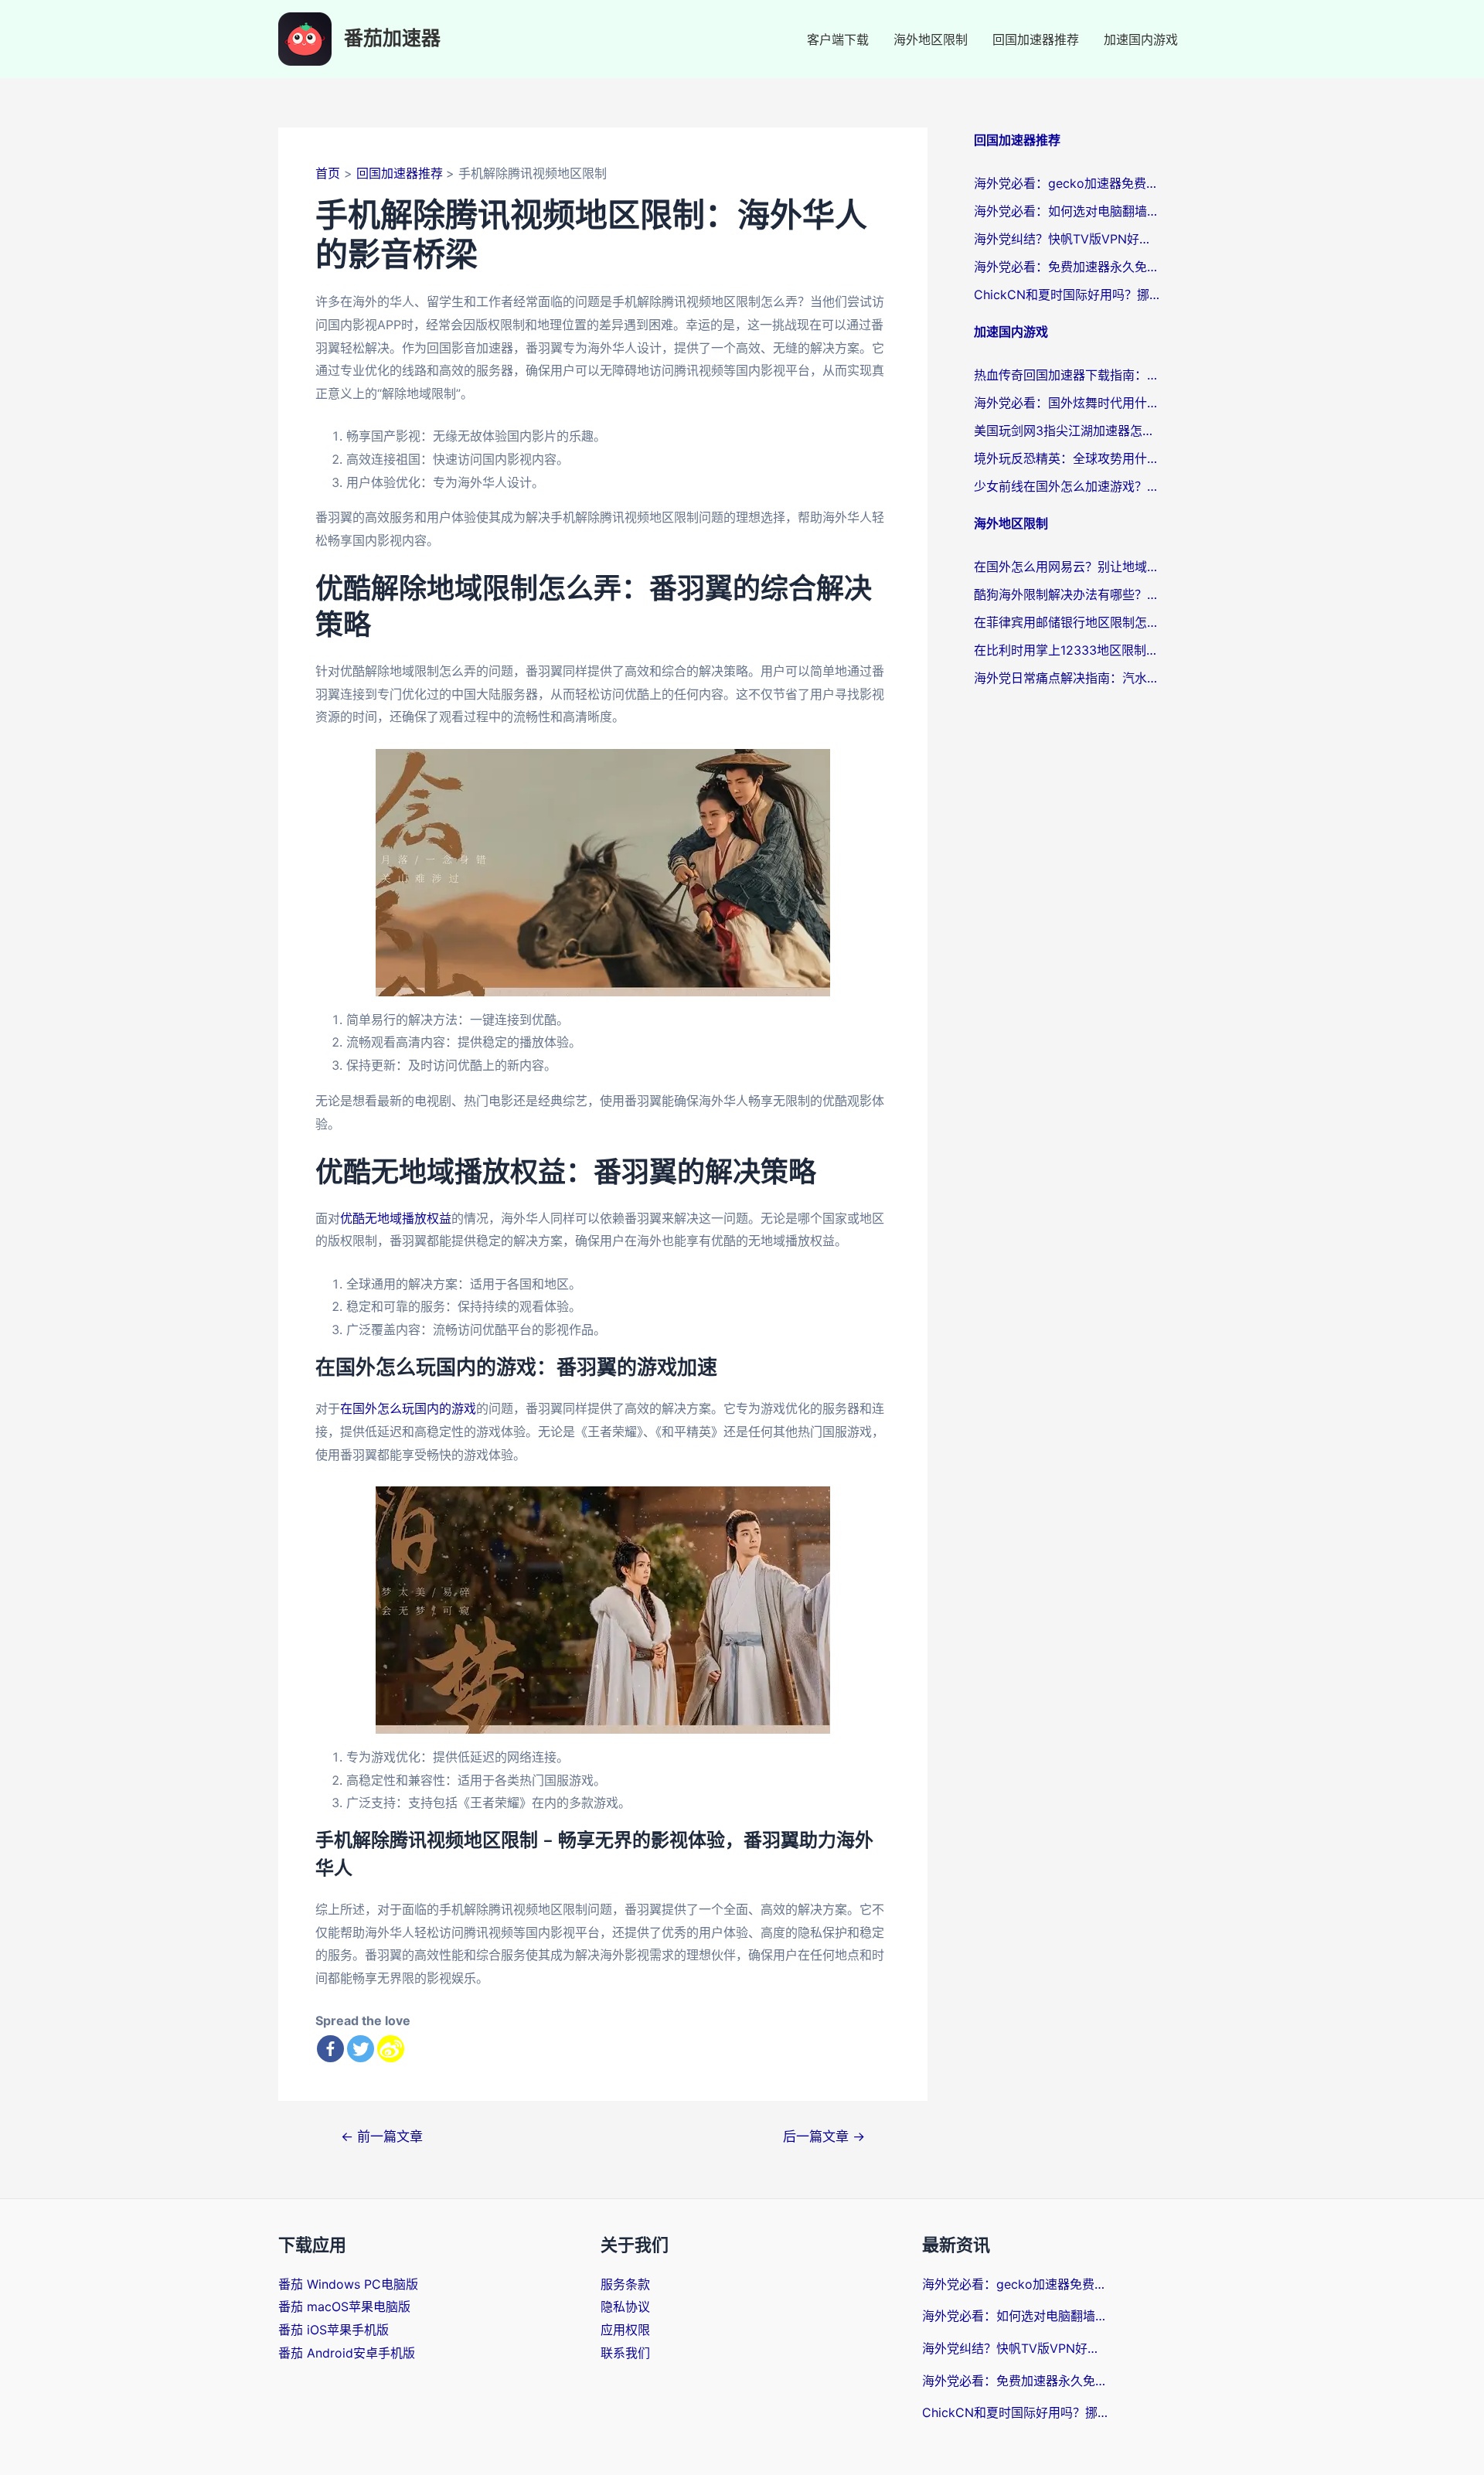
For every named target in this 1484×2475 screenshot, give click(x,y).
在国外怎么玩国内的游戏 (408, 1408)
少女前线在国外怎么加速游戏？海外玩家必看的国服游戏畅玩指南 (1067, 486)
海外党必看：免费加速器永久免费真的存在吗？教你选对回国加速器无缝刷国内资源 (1067, 267)
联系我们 (625, 2353)
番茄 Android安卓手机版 (347, 2353)
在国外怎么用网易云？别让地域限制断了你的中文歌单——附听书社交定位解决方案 (1067, 567)
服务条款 (625, 2284)
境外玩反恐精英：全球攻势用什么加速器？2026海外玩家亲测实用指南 (1067, 458)
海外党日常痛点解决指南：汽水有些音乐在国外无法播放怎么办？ (1067, 678)
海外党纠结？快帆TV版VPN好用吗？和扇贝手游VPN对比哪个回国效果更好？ (1067, 239)
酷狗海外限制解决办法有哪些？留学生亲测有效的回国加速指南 (1067, 594)
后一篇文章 (824, 2136)
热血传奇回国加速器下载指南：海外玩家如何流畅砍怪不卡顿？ (1067, 375)
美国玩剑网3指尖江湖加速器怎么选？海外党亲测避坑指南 (1067, 431)
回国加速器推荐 (1036, 39)
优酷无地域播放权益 (396, 1218)
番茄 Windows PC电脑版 (348, 2284)
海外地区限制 (931, 39)
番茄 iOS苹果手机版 (334, 2330)
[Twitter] (361, 2049)
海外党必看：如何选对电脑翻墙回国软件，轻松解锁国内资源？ (1067, 211)
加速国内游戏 (1141, 39)
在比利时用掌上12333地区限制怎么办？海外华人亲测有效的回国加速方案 (1067, 650)
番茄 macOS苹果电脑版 (344, 2306)
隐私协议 (625, 2306)
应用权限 (625, 2330)
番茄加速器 (392, 39)
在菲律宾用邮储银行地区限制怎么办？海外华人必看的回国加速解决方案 (1067, 622)
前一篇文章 (382, 2136)
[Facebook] (330, 2049)
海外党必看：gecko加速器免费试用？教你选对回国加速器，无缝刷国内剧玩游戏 (1067, 183)
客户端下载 (838, 39)
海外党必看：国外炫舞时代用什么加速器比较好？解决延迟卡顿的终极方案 (1067, 403)
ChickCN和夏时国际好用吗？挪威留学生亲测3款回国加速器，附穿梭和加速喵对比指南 (1067, 294)
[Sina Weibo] (391, 2049)
